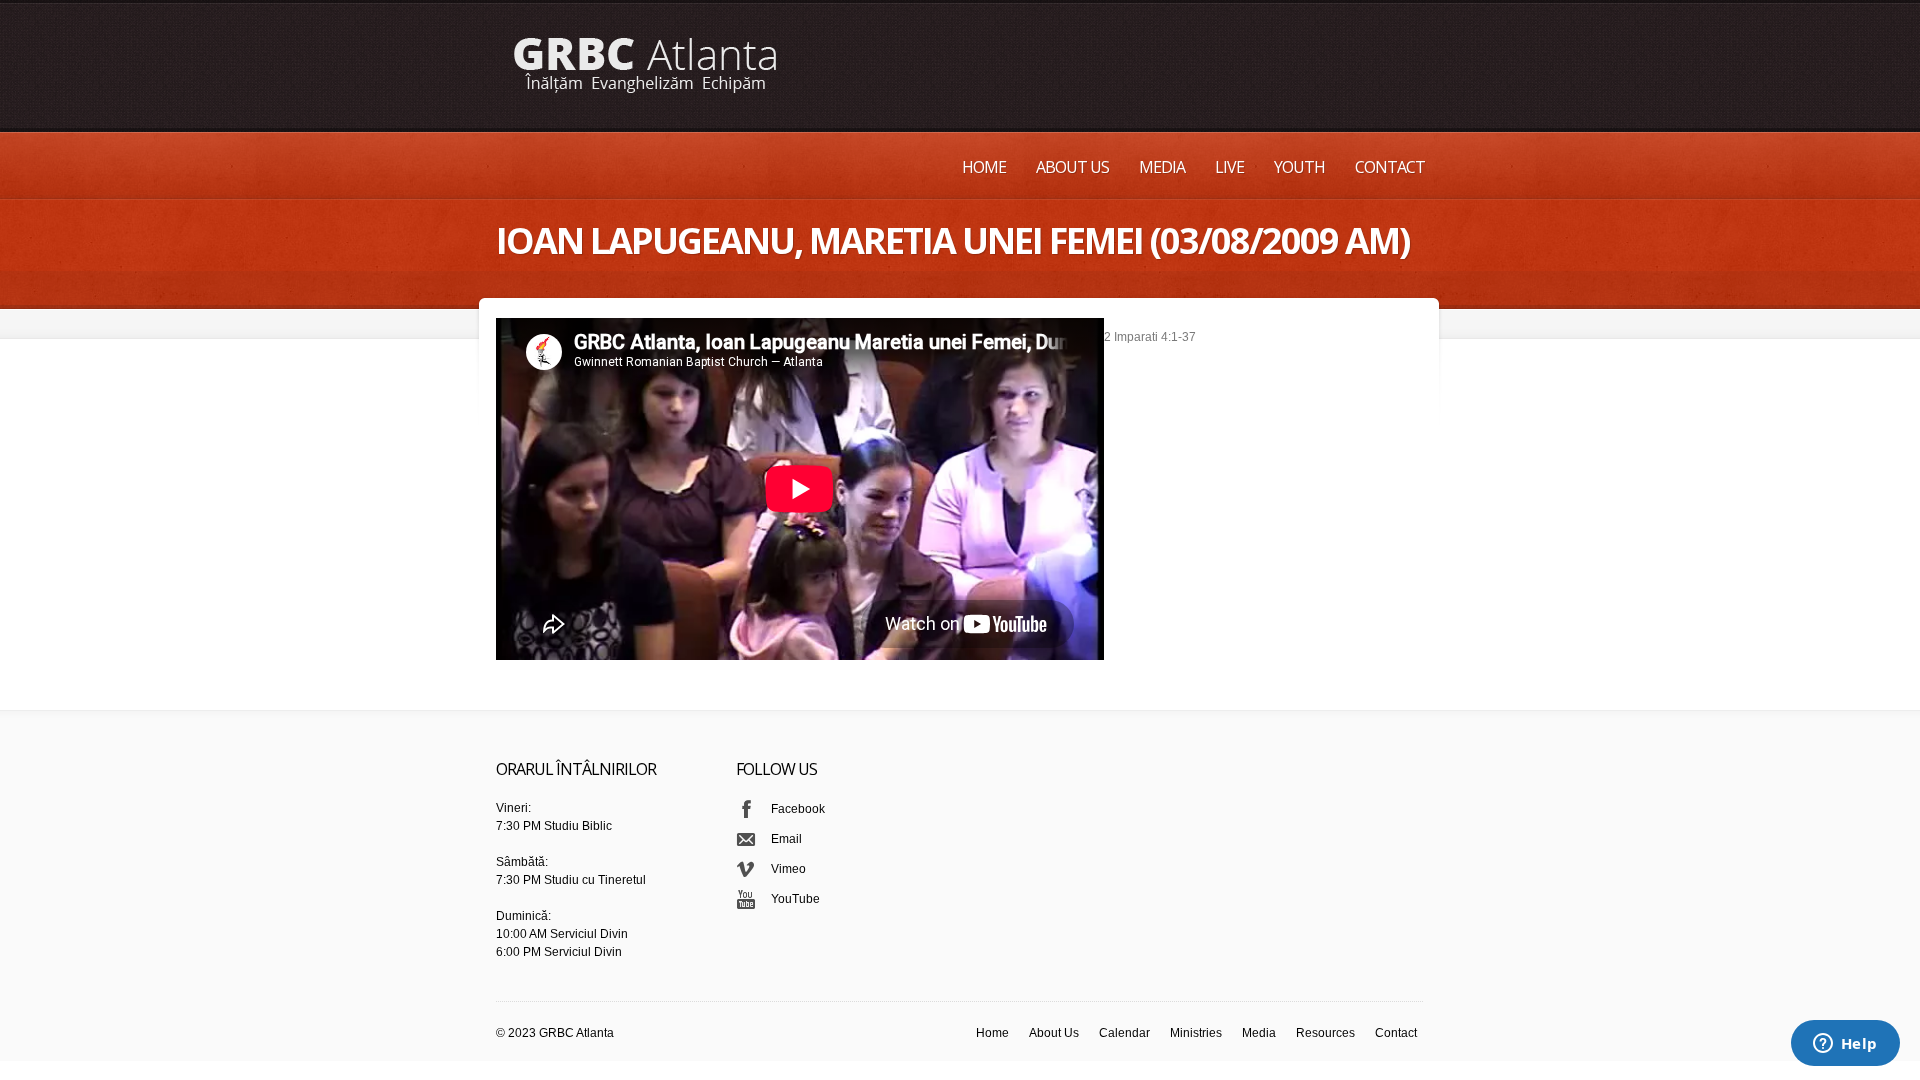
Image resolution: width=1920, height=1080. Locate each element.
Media (1162, 167)
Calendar (1124, 1033)
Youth (1299, 167)
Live (1229, 167)
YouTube (795, 899)
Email (786, 839)
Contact (1390, 167)
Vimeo (788, 869)
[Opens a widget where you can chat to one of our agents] (1845, 1045)
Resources (1325, 1033)
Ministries (1196, 1033)
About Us (1072, 167)
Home (984, 167)
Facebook (798, 809)
